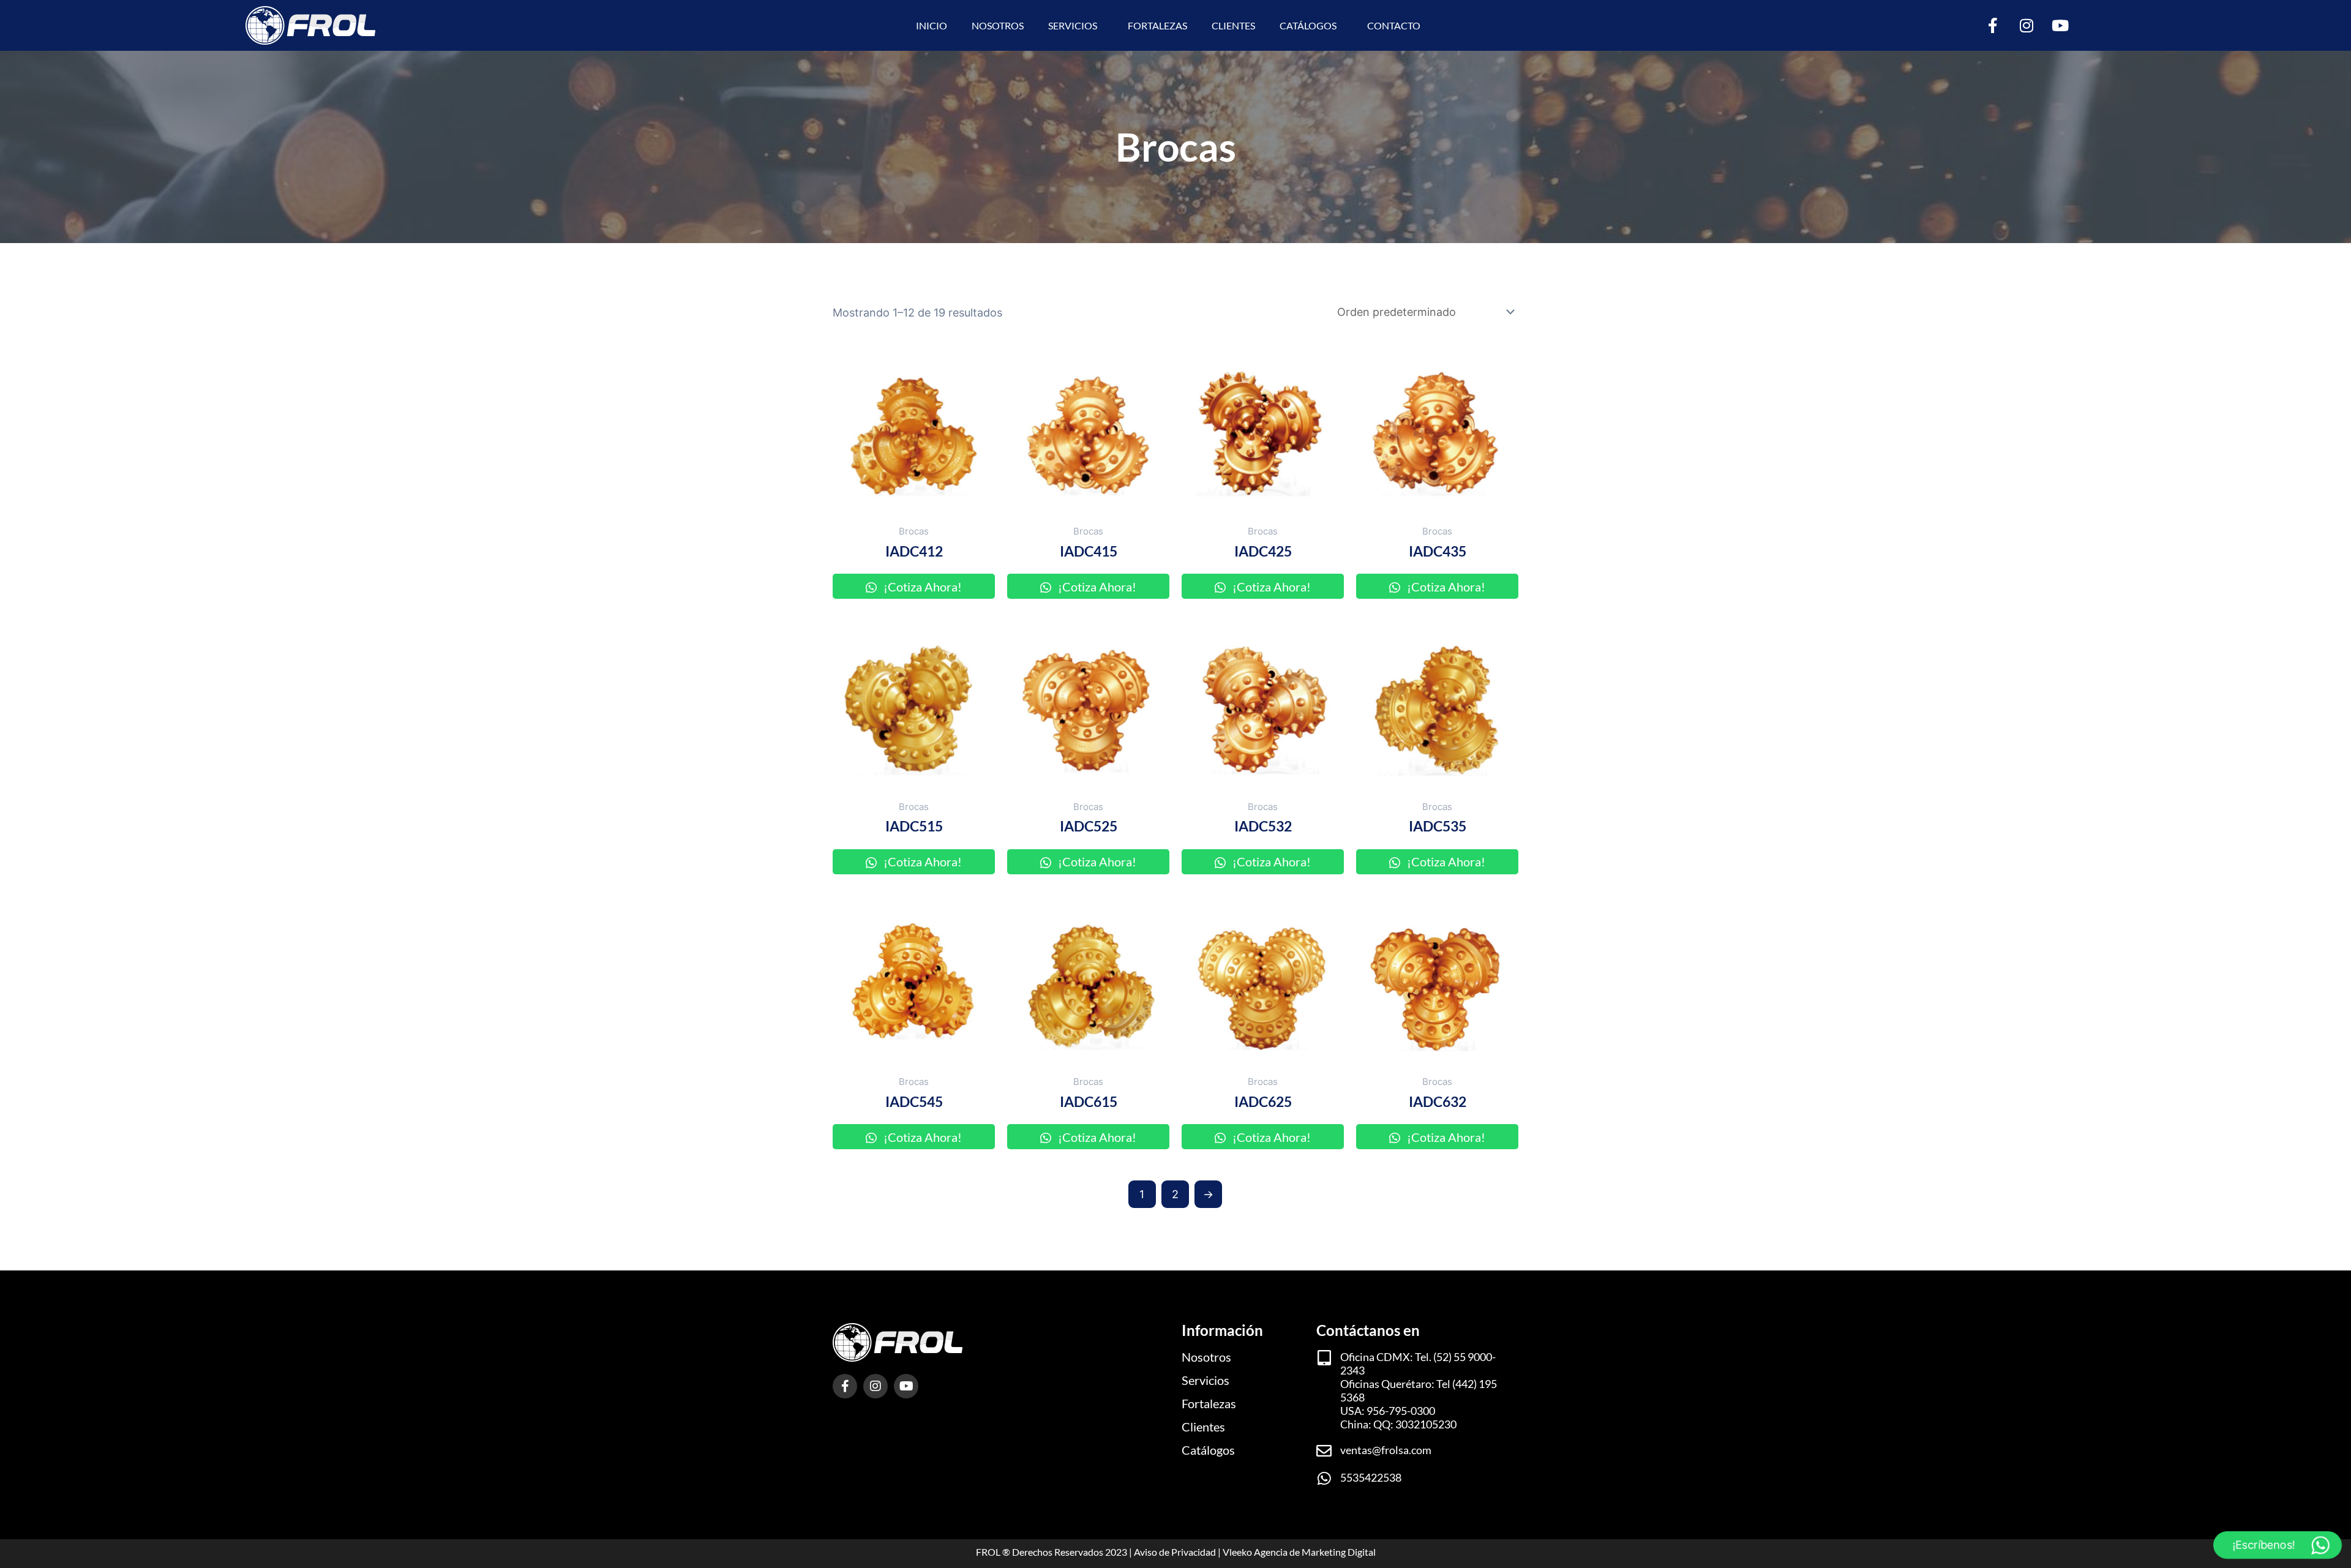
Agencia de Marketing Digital (1315, 1552)
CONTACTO (1394, 25)
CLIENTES (1233, 25)
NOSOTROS (998, 25)
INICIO (932, 25)
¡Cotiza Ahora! (921, 587)
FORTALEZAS (1157, 25)
